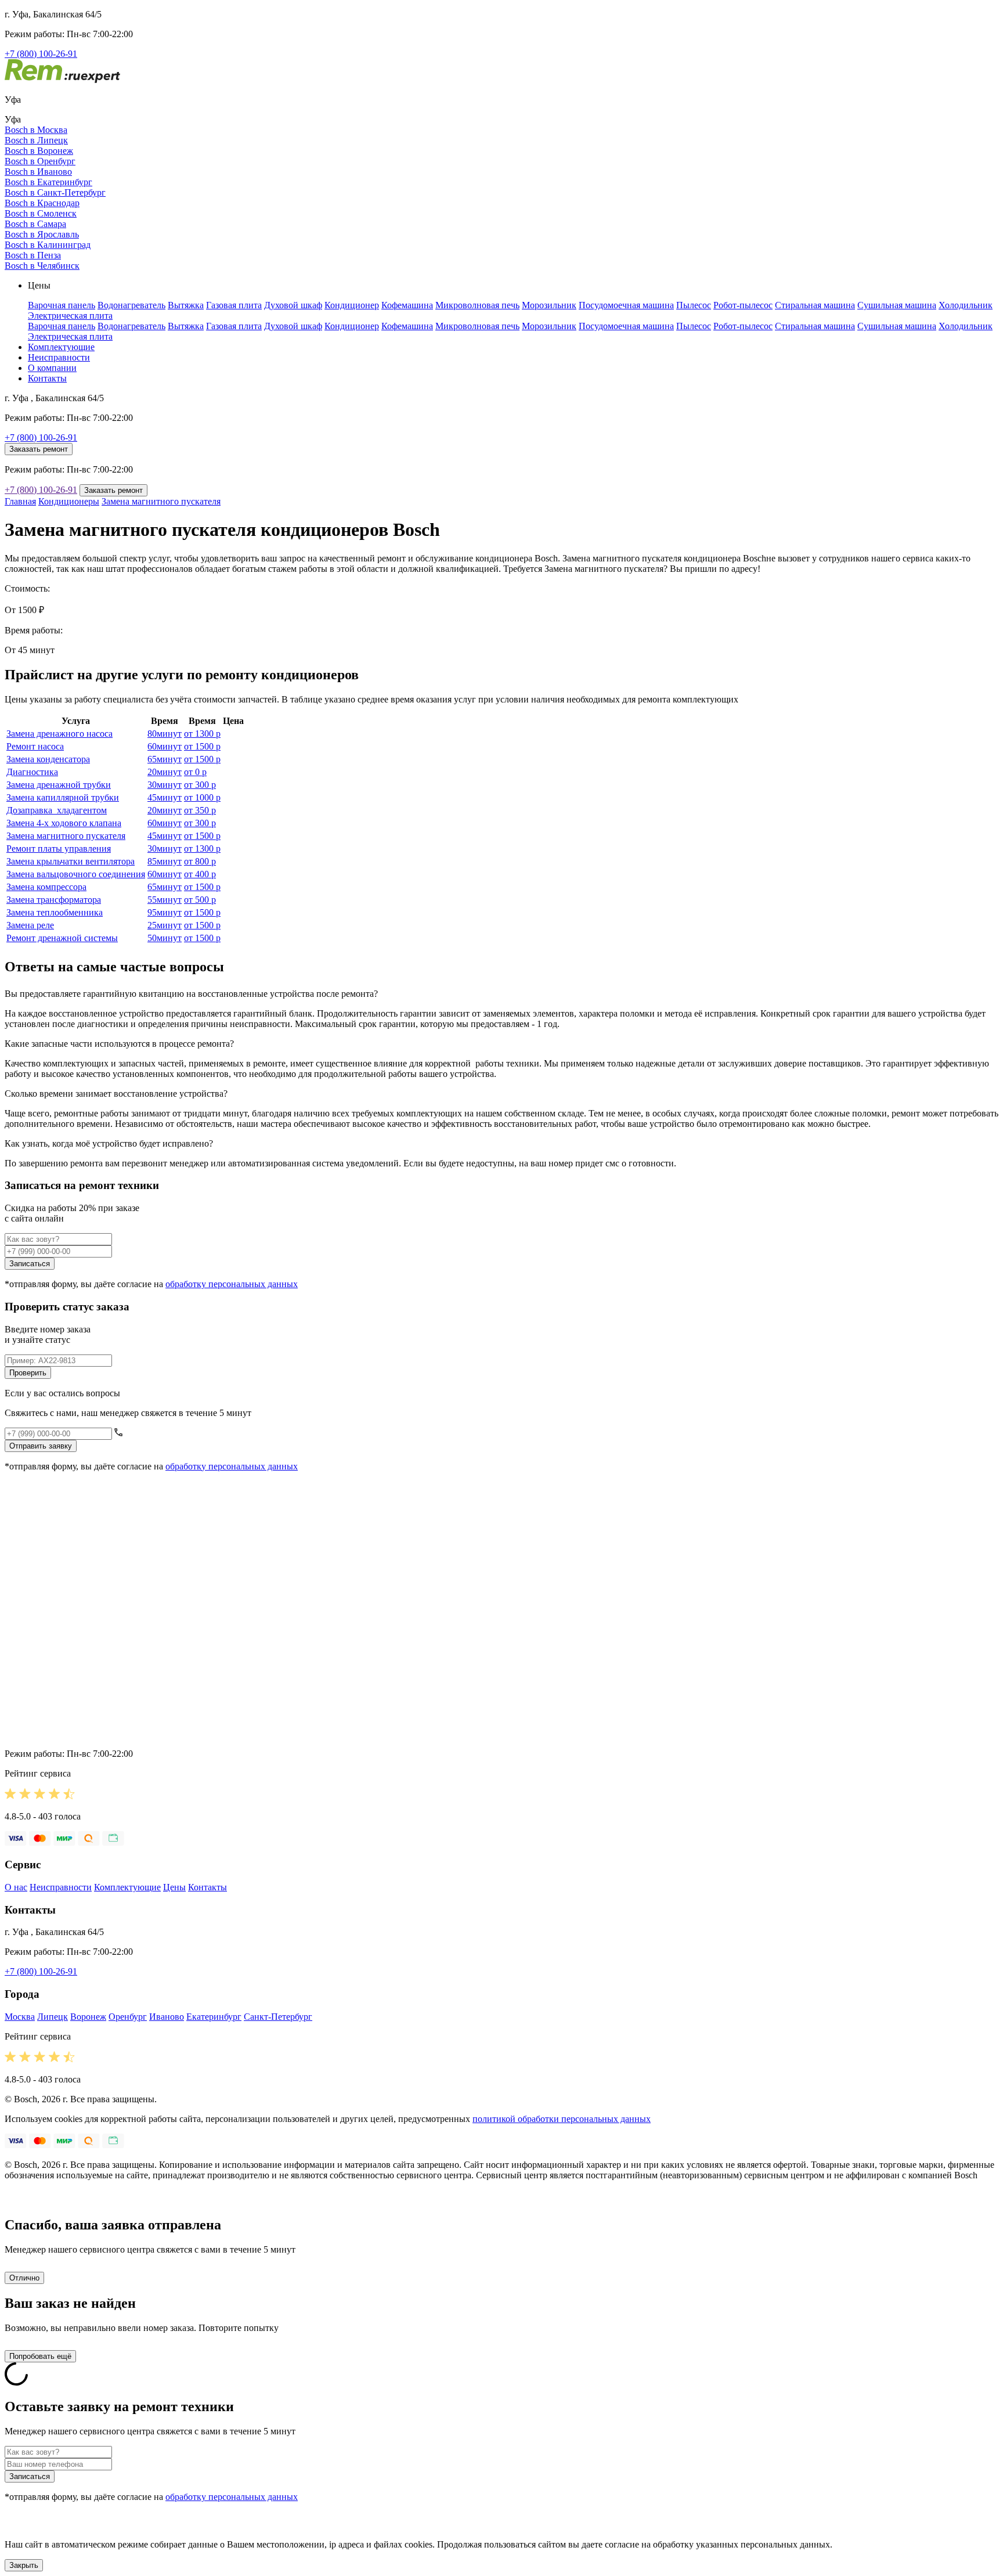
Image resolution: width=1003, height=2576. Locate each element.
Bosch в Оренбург (40, 161)
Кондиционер (352, 305)
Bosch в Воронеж (39, 151)
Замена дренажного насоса (59, 734)
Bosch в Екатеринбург (48, 182)
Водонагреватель (131, 305)
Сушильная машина (897, 305)
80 (165, 734)
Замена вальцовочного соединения (76, 874)
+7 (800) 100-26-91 (41, 54)
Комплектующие (61, 347)
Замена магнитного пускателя (161, 501)
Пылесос (694, 305)
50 (165, 938)
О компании (52, 368)
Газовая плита (234, 305)
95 (165, 912)
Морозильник (549, 305)
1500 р (202, 746)
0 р (195, 772)
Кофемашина (407, 305)
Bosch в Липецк (36, 140)
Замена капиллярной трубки (63, 797)
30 (165, 785)
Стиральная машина (815, 305)
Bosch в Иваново (38, 172)
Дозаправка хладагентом (57, 810)
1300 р (202, 734)
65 (165, 759)
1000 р (202, 797)
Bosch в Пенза (33, 255)
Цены (174, 1887)
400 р (200, 874)
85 (165, 861)
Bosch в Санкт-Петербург (55, 192)
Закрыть (24, 2565)
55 (165, 900)
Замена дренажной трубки (59, 785)
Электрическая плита (70, 316)
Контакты (47, 378)
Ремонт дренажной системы (62, 938)
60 (165, 746)
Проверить (28, 1373)
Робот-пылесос (743, 305)
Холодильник (966, 305)
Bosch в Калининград (48, 245)
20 (165, 772)
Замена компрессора (46, 887)
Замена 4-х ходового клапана (64, 823)
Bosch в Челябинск (42, 266)
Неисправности (59, 357)
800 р (200, 861)
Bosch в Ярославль (42, 234)
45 (165, 797)
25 (165, 925)
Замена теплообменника (55, 912)
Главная (20, 501)
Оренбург (128, 2017)
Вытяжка (186, 305)
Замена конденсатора (48, 759)
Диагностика (32, 772)
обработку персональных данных (232, 1284)
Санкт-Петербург (278, 2017)
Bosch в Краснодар (42, 203)
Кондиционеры (69, 501)
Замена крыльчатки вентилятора (71, 861)
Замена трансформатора (54, 900)
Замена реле (30, 925)
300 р (200, 785)
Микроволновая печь (477, 305)
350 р (200, 810)
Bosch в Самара (35, 224)
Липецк (53, 2017)
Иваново (167, 2017)
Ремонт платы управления (59, 849)
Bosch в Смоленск (41, 213)
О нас (16, 1887)
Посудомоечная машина (626, 305)
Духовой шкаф (293, 305)
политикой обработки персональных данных (562, 2119)
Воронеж (88, 2017)
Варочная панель (62, 305)
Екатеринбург (214, 2017)
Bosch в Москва (36, 130)
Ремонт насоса (35, 746)
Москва (20, 2017)
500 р (200, 900)
